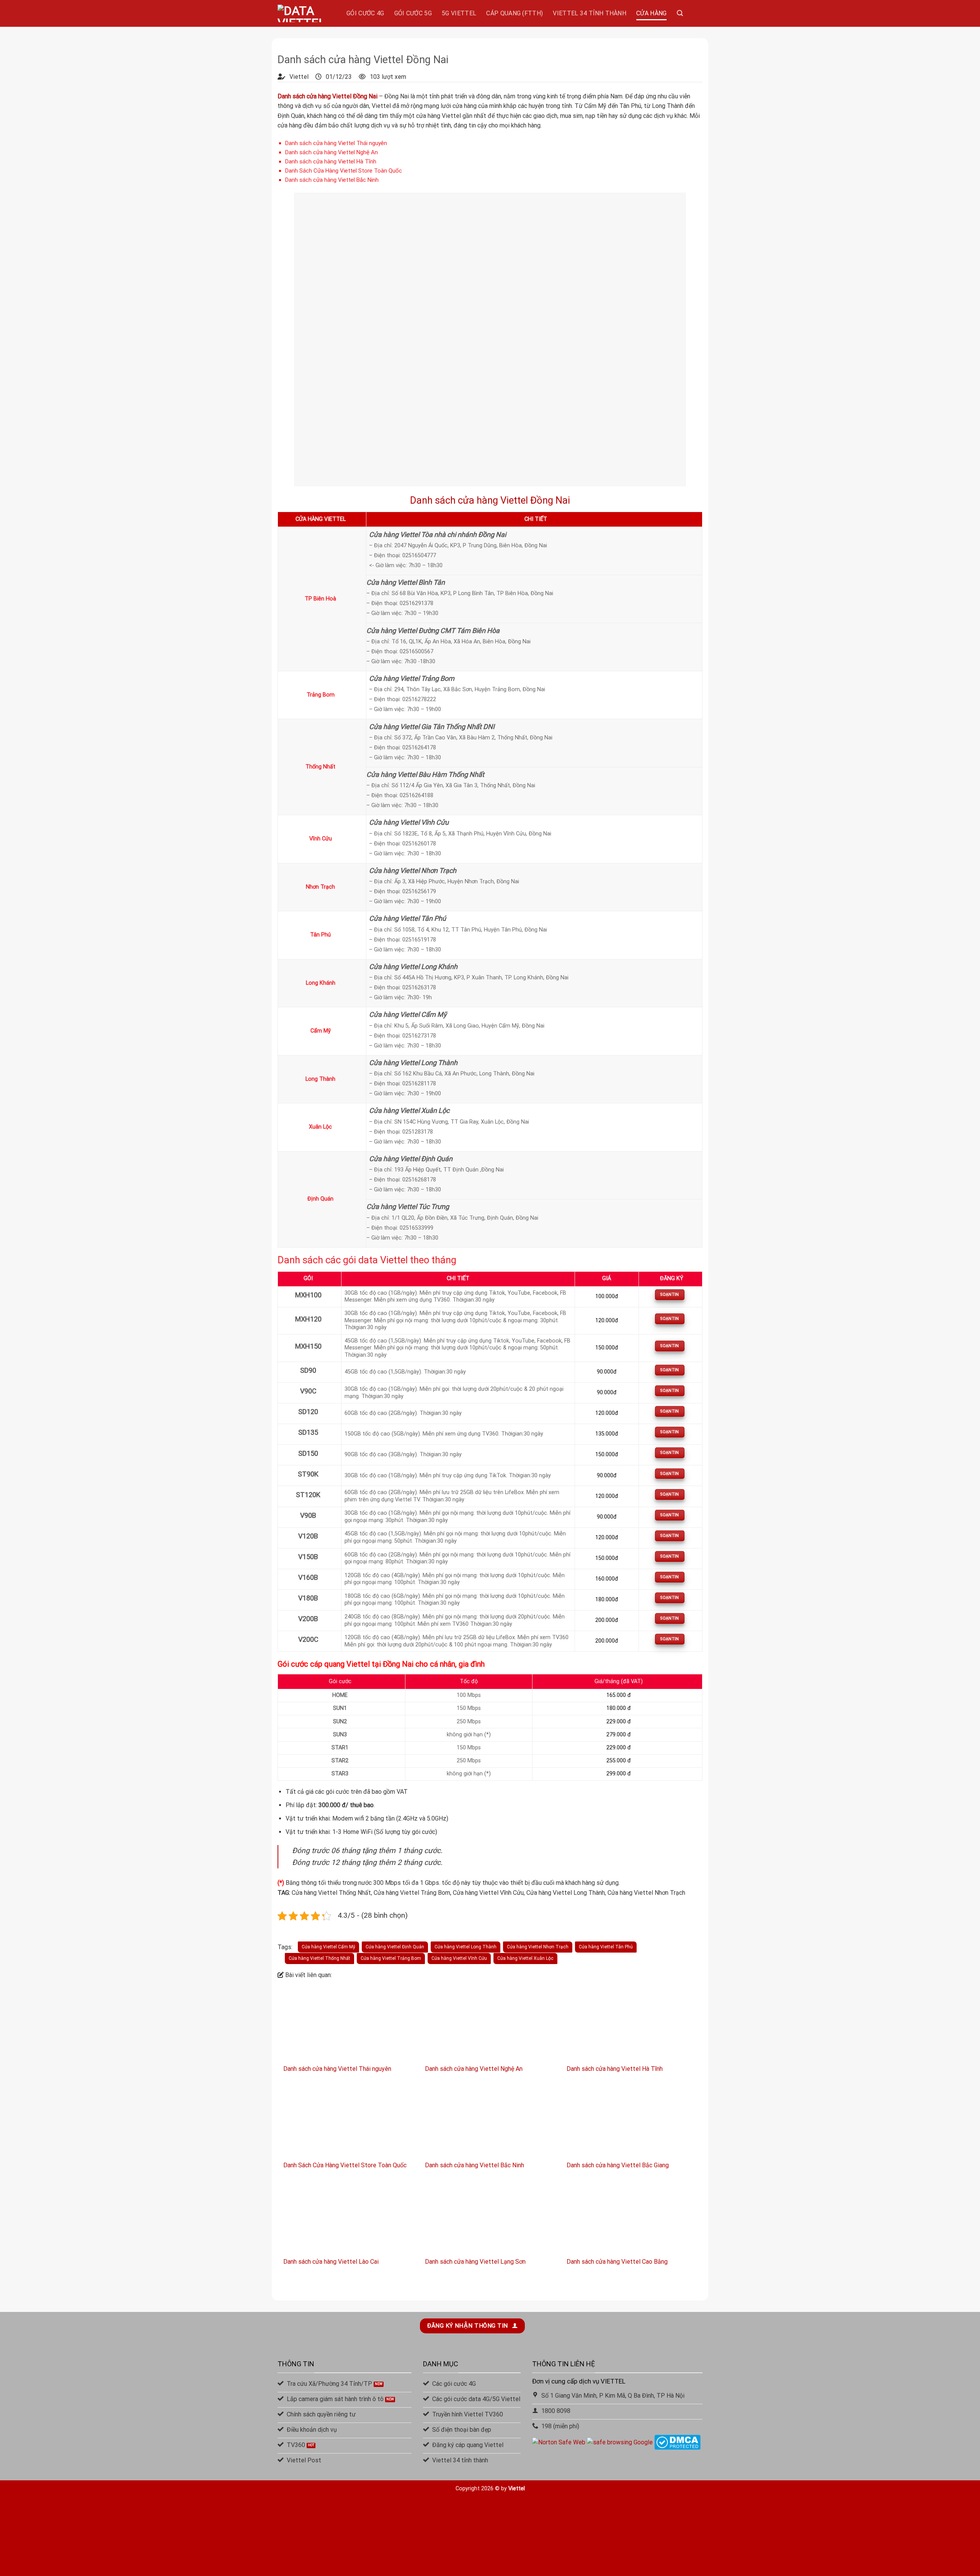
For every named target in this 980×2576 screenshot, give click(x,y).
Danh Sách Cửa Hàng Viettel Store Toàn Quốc (344, 171)
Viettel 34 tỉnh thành (590, 13)
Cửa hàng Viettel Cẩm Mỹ (328, 1947)
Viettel (516, 2489)
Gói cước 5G (413, 13)
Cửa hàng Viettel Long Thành (465, 1947)
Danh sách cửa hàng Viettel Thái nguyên (336, 143)
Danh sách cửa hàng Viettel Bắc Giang (618, 2165)
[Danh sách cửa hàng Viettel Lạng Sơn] (490, 2218)
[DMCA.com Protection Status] (677, 2442)
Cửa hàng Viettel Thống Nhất (319, 1958)
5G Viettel (459, 13)
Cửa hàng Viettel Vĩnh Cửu (459, 1958)
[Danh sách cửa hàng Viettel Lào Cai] (348, 2218)
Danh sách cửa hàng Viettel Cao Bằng (617, 2262)
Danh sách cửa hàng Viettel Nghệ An (332, 152)
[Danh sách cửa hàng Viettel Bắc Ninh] (490, 2121)
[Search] (680, 13)
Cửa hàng (652, 13)
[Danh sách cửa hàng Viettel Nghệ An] (490, 2025)
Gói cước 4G (365, 13)
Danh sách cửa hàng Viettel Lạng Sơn (475, 2262)
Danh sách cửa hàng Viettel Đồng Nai (490, 500)
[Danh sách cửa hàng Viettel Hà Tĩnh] (632, 2025)
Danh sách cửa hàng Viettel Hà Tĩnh (331, 162)
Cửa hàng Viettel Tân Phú (606, 1947)
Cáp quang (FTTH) (514, 13)
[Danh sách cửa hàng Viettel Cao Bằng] (632, 2218)
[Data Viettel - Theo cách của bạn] (306, 13)
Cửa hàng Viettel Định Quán (395, 1947)
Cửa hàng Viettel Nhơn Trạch (538, 1947)
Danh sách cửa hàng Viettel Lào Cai (331, 2262)
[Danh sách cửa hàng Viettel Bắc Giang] (632, 2121)
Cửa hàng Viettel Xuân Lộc (525, 1958)
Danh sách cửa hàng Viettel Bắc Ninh (332, 180)
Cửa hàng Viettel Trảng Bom (391, 1958)
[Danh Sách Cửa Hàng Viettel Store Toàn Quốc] (348, 2121)
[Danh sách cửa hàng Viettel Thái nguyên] (348, 2025)
